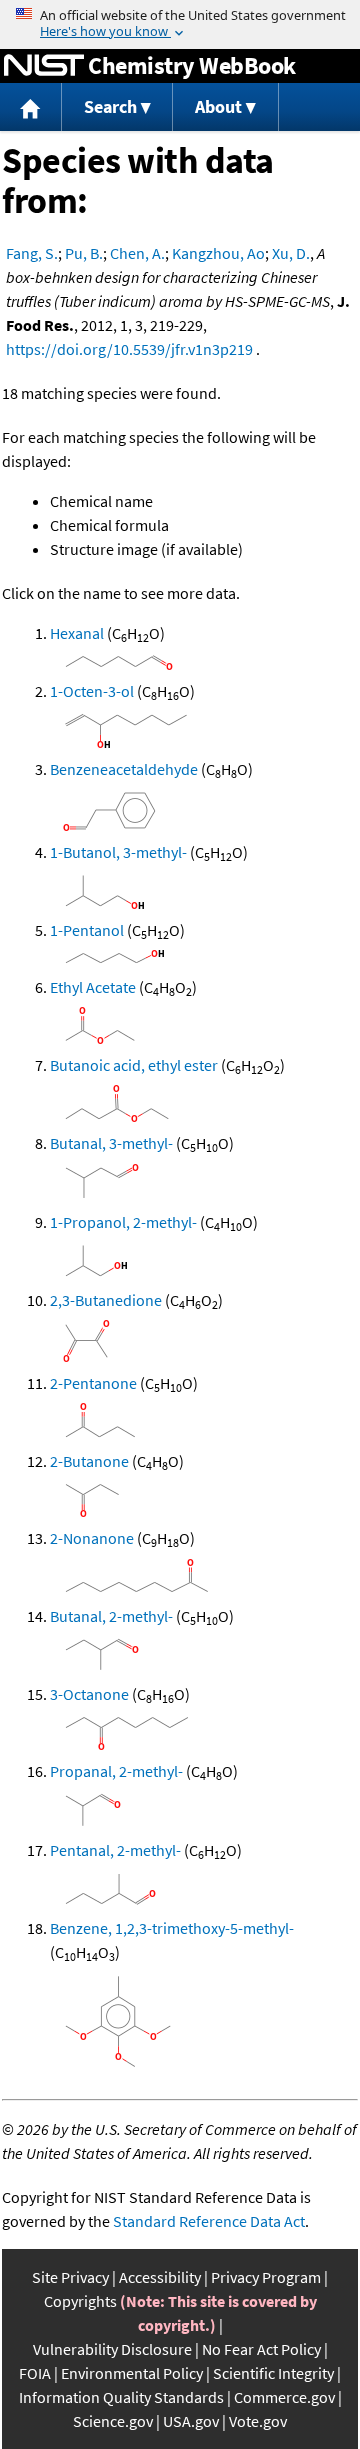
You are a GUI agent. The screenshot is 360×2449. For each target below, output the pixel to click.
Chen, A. (137, 253)
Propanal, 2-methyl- (116, 1771)
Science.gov (113, 2421)
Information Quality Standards (121, 2397)
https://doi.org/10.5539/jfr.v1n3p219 (129, 349)
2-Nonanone (92, 1538)
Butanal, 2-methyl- (111, 1616)
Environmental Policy (132, 2373)
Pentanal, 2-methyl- (115, 1850)
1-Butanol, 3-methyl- (118, 852)
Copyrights (80, 2301)
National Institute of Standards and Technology (44, 66)
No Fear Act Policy (261, 2349)
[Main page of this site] (31, 107)
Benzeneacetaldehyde (124, 769)
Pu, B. (84, 253)
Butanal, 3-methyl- (111, 1143)
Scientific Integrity (273, 2373)
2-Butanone (89, 1461)
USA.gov (191, 2421)
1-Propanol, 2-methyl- (123, 1222)
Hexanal (77, 633)
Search (110, 106)
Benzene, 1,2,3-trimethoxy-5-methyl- (172, 1928)
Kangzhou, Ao (218, 253)
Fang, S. (32, 253)
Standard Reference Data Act (209, 2221)
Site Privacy (70, 2277)
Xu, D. (291, 253)
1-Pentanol (87, 930)
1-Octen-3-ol (92, 691)
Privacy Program (266, 2277)
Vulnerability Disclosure (112, 2349)
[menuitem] (31, 107)
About (218, 106)
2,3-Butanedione (106, 1300)
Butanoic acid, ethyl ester (134, 1065)
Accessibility (160, 2277)
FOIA (35, 2373)
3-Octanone (89, 1694)
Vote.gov (258, 2421)
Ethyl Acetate (93, 987)
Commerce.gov (284, 2397)
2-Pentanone (93, 1383)
